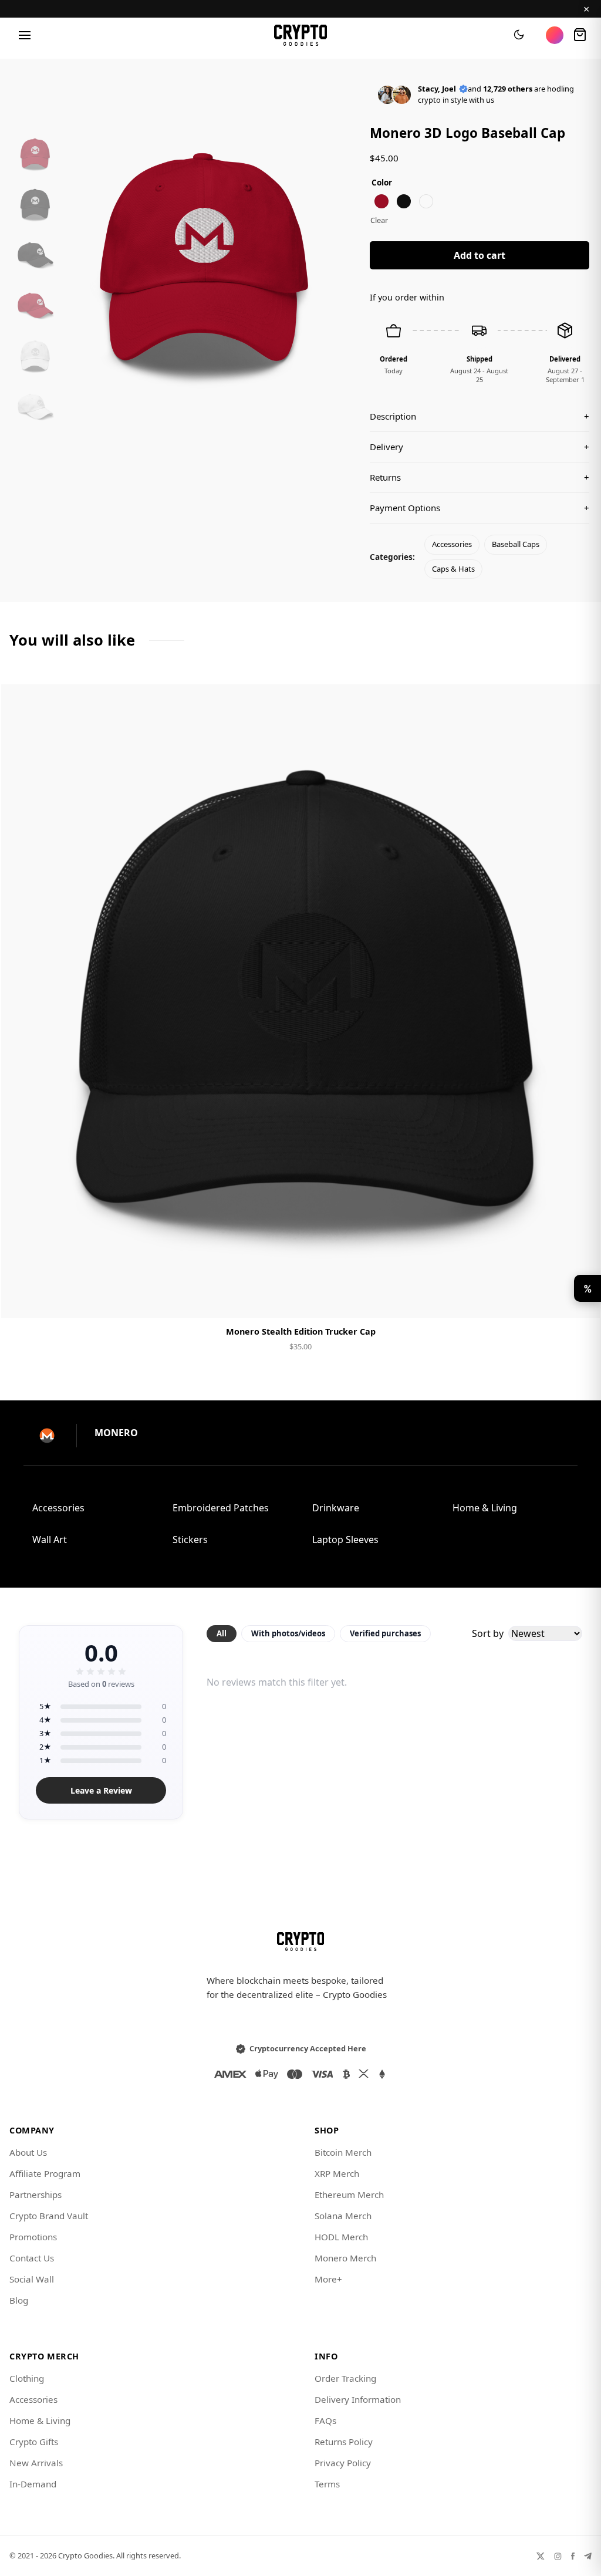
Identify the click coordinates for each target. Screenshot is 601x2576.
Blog (19, 2300)
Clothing (27, 2378)
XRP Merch (337, 2173)
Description (480, 416)
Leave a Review (101, 1790)
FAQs (325, 2420)
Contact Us (32, 2258)
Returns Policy (344, 2442)
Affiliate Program (45, 2173)
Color (382, 182)
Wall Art (50, 1539)
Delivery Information (358, 2399)
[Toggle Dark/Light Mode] (519, 35)
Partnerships (36, 2195)
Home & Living (485, 1508)
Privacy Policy (343, 2463)
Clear (379, 220)
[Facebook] (573, 2556)
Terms (327, 2484)
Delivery (480, 447)
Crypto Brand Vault (49, 2216)
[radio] (381, 201)
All (222, 1633)
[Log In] (555, 35)
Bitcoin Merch (343, 2152)
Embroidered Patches (221, 1508)
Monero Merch (345, 2258)
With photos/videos (288, 1633)
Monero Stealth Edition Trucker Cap (301, 1331)
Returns (480, 477)
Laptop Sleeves (345, 1539)
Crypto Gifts (34, 2442)
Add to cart (480, 255)
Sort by (488, 1633)
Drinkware (336, 1508)
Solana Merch (343, 2216)
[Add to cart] (300, 1299)
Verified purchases (385, 1633)
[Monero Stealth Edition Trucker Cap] (300, 1001)
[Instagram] (558, 2556)
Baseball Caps (516, 544)
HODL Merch (341, 2237)
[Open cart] (580, 35)
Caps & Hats (453, 569)
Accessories (452, 544)
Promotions (33, 2237)
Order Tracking (345, 2378)
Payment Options (480, 508)
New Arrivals (36, 2463)
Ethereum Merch (349, 2195)
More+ (328, 2279)
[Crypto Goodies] (301, 35)
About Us (28, 2152)
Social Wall (32, 2279)
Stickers (190, 1539)
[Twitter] (541, 2556)
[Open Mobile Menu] (25, 35)
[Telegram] (588, 2556)
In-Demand (33, 2484)
